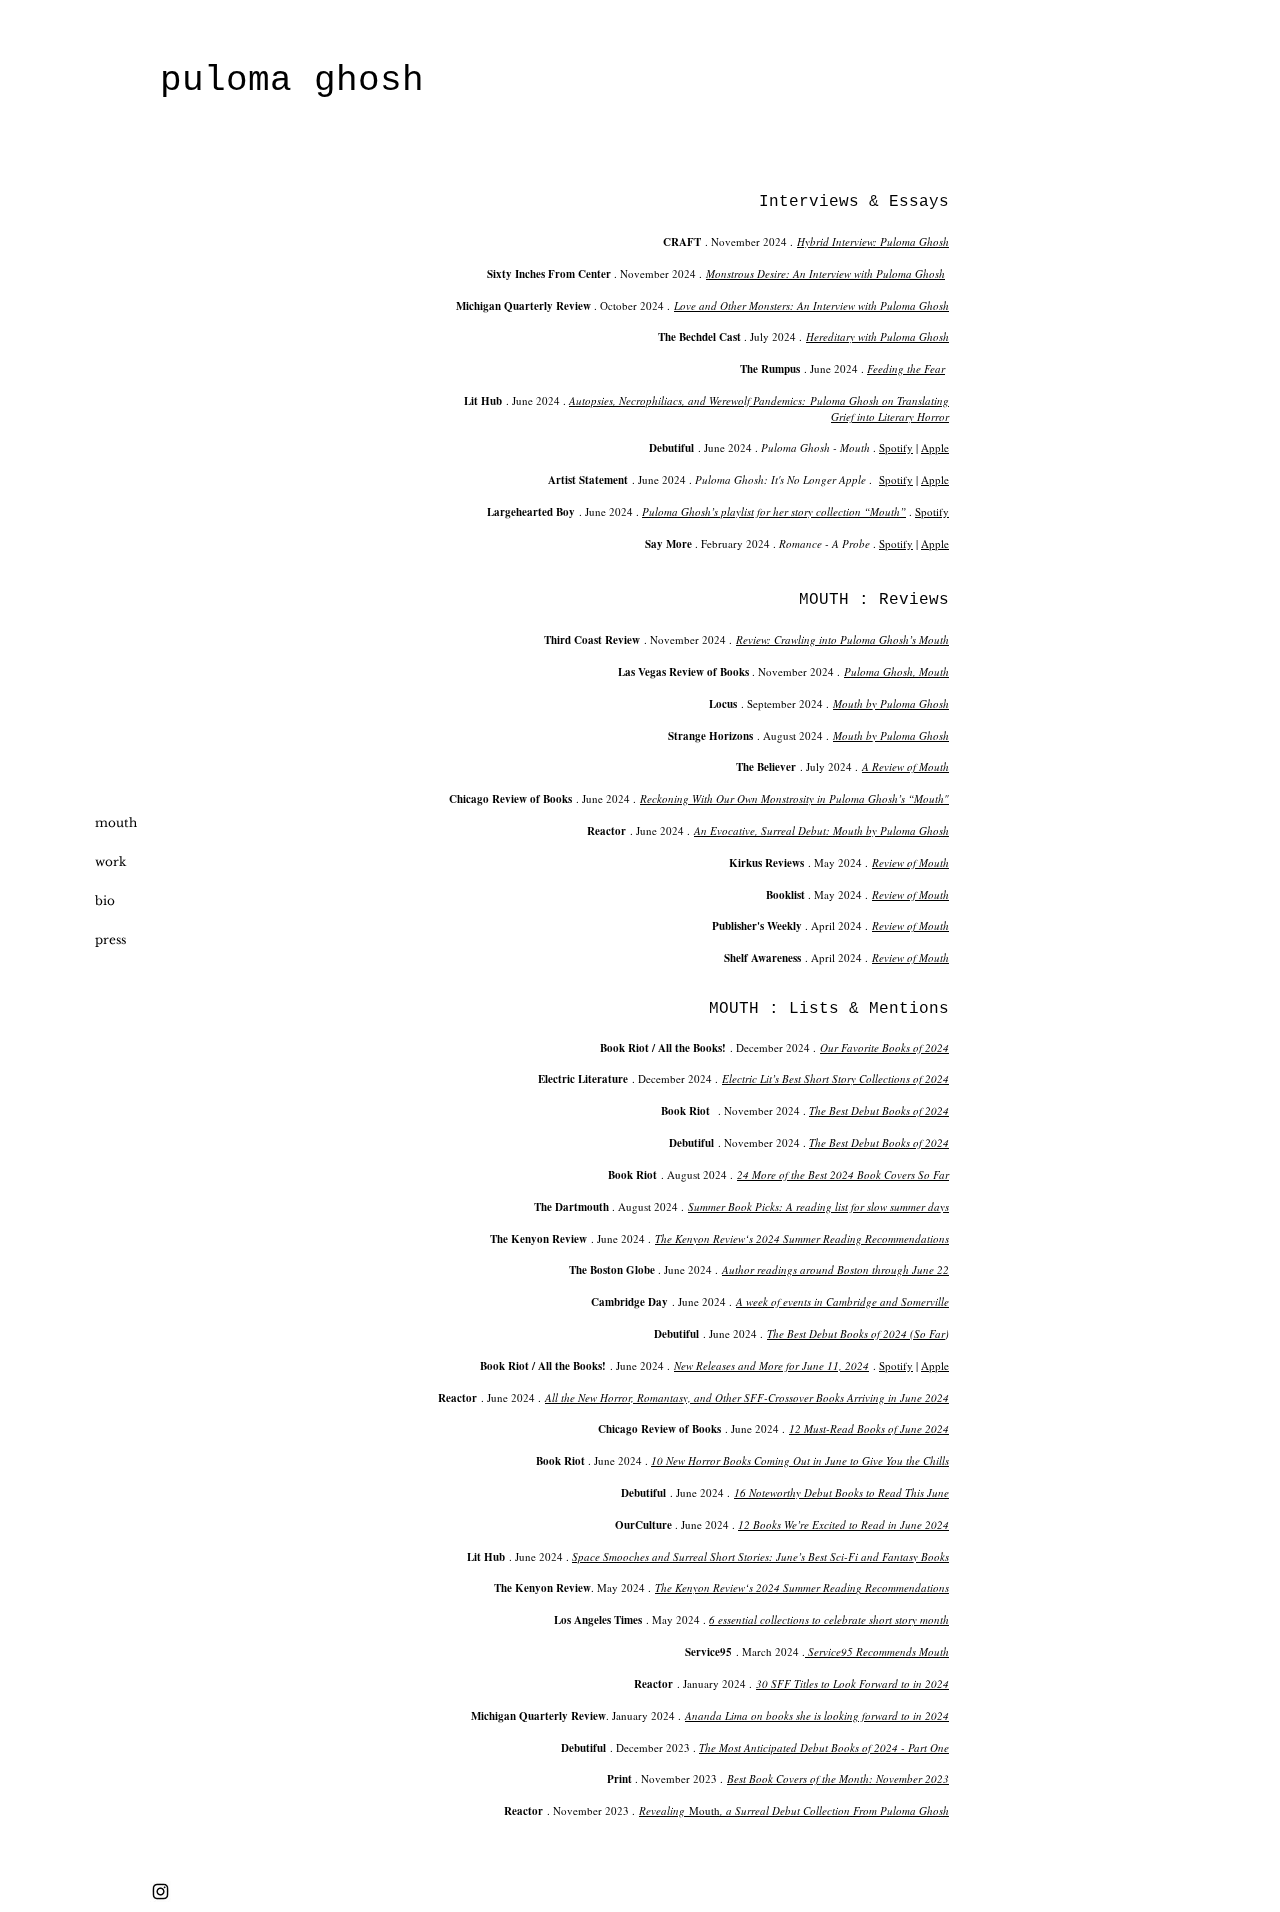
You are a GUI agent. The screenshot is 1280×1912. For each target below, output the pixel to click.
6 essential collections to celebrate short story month (829, 1619)
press (110, 939)
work (110, 861)
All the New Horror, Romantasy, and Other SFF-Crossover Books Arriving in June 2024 (747, 1397)
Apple (935, 447)
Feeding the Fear (906, 368)
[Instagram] (160, 1891)
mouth (116, 822)
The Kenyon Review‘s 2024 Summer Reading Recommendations (802, 1238)
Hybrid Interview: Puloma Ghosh (873, 241)
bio (105, 900)
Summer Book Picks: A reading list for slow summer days (818, 1206)
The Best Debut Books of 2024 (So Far (856, 1333)
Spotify (896, 447)
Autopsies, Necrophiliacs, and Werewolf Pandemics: (689, 400)
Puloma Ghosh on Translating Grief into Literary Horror (879, 408)
